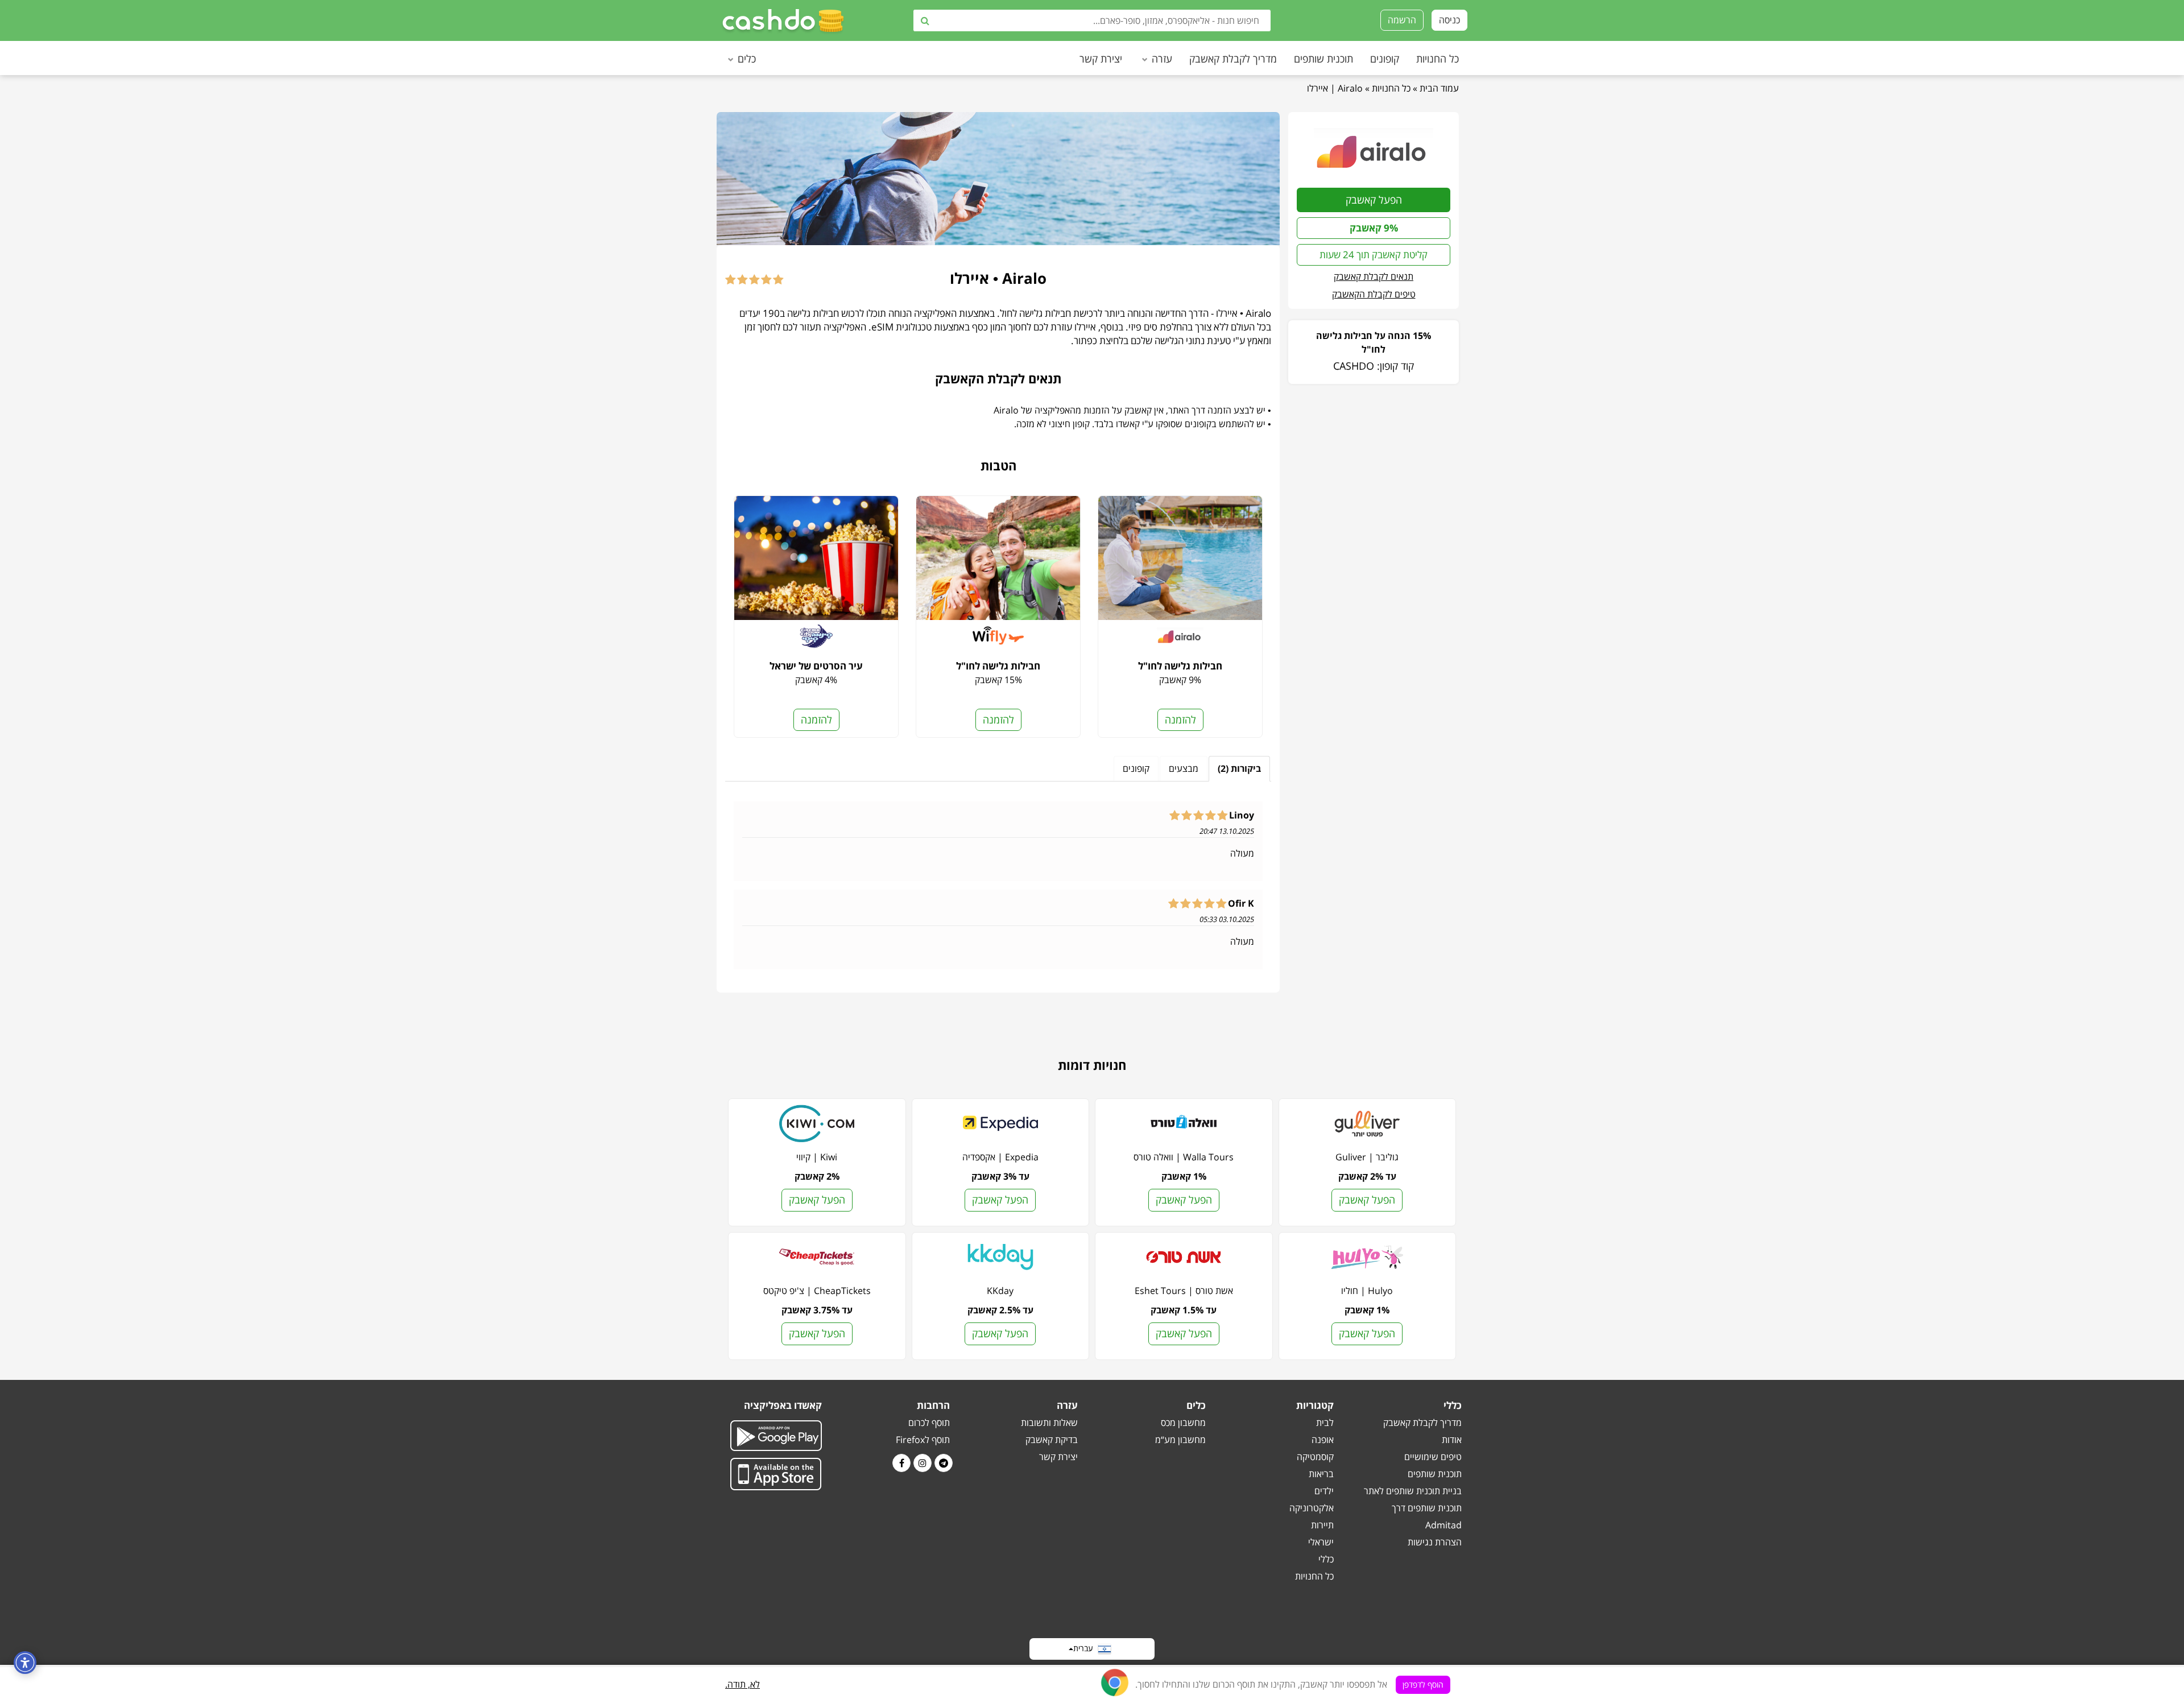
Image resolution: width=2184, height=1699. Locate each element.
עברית (1085, 1648)
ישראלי (1321, 1542)
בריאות (1321, 1474)
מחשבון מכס (1183, 1423)
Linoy (1242, 816)
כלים (747, 59)
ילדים (1324, 1491)
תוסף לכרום (929, 1423)
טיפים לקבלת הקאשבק (1374, 294)
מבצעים (1184, 768)
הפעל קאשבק (1374, 200)
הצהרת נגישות (1435, 1542)
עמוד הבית (1439, 88)
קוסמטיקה (1315, 1457)
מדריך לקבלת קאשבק (1233, 59)
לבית (1325, 1423)
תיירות (1322, 1525)
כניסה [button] (1449, 20)
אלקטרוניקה (1312, 1508)
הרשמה (1402, 20)
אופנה (1323, 1440)
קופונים (1385, 59)
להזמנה (1180, 720)
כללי (1326, 1559)
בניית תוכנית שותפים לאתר (1413, 1491)
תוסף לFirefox (923, 1440)
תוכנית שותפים (1323, 59)
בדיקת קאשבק (1052, 1440)
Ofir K (1241, 904)
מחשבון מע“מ (1180, 1440)
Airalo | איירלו (1335, 88)
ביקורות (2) (1239, 768)
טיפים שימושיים (1433, 1457)
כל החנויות (1438, 59)
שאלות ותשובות (1049, 1423)
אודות (1452, 1440)
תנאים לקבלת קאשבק (1374, 276)
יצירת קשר (1101, 59)
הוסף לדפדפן (1423, 1684)
